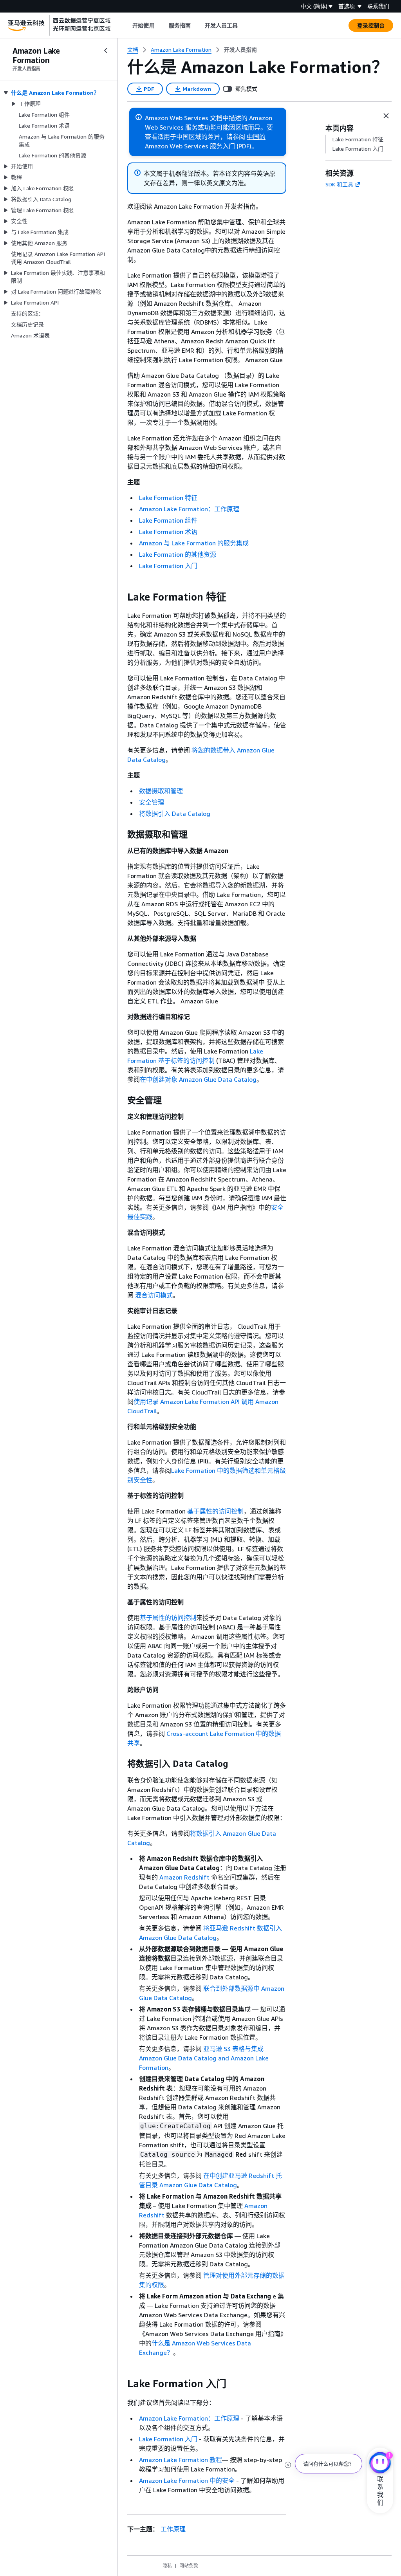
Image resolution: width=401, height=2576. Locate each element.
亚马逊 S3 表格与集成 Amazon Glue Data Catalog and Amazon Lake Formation (204, 2058)
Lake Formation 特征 (168, 498)
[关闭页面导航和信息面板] (386, 116)
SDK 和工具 (339, 184)
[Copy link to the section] (121, 597)
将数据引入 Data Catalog (175, 814)
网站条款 (189, 2566)
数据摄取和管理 (161, 791)
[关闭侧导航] (106, 51)
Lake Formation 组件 (168, 520)
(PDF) (244, 146)
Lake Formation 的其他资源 (178, 554)
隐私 (167, 2566)
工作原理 (173, 2529)
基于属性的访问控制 (215, 1511)
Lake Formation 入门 (168, 566)
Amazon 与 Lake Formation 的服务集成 (194, 543)
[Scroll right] (244, 25)
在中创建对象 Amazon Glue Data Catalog (198, 1079)
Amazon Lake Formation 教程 (181, 2460)
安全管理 (152, 802)
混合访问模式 (154, 1295)
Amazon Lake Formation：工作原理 (189, 509)
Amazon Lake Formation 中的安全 (187, 2480)
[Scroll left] (127, 25)
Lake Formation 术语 (168, 532)
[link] (240, 50)
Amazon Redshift (184, 1877)
